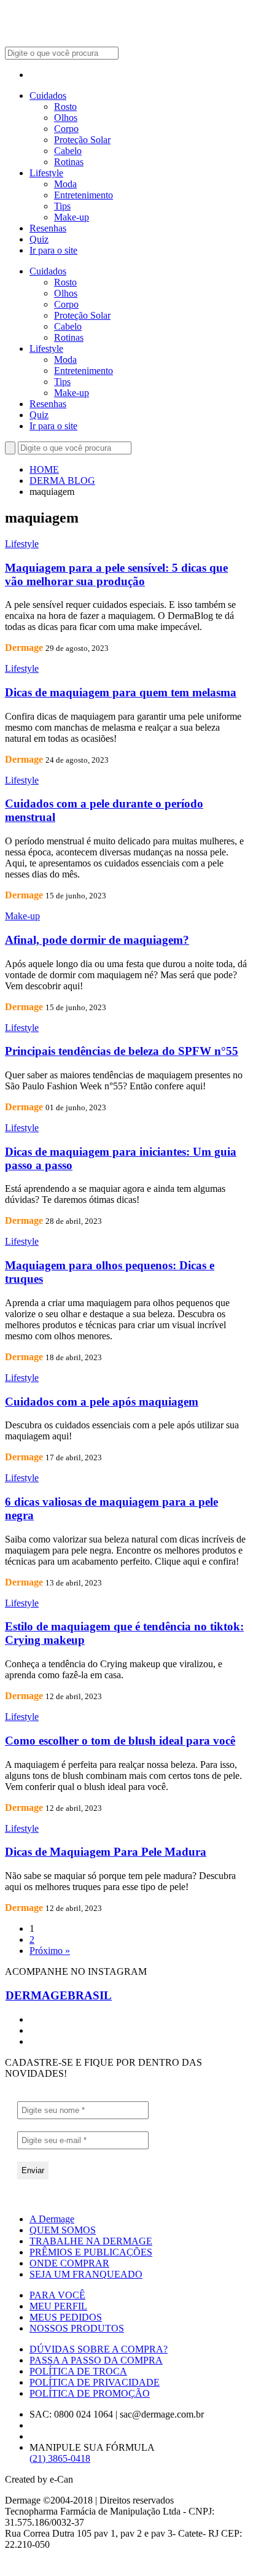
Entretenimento (84, 195)
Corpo (66, 129)
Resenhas (48, 228)
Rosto (65, 107)
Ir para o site (53, 250)
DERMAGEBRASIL (59, 1995)
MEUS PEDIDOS (66, 2317)
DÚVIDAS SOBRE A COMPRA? (99, 2349)
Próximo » (50, 1951)
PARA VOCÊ (57, 2295)
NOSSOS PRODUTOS (77, 2328)
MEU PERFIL (58, 2306)
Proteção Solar (82, 140)
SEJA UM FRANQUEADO (86, 2274)
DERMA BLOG (62, 481)
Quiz (39, 239)
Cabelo (68, 151)
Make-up (72, 217)
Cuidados (48, 95)
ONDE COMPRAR (69, 2263)
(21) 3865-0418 (60, 2458)
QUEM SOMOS (63, 2230)
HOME (44, 469)
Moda (65, 184)
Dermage (24, 648)
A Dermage (52, 2219)
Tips (62, 206)
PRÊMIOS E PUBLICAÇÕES (91, 2252)
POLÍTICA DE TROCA (78, 2371)
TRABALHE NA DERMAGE (91, 2241)
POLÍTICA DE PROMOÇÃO (90, 2393)
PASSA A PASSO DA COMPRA (96, 2360)
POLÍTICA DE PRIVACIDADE (95, 2382)
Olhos (66, 118)
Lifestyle (46, 173)
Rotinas (69, 162)
